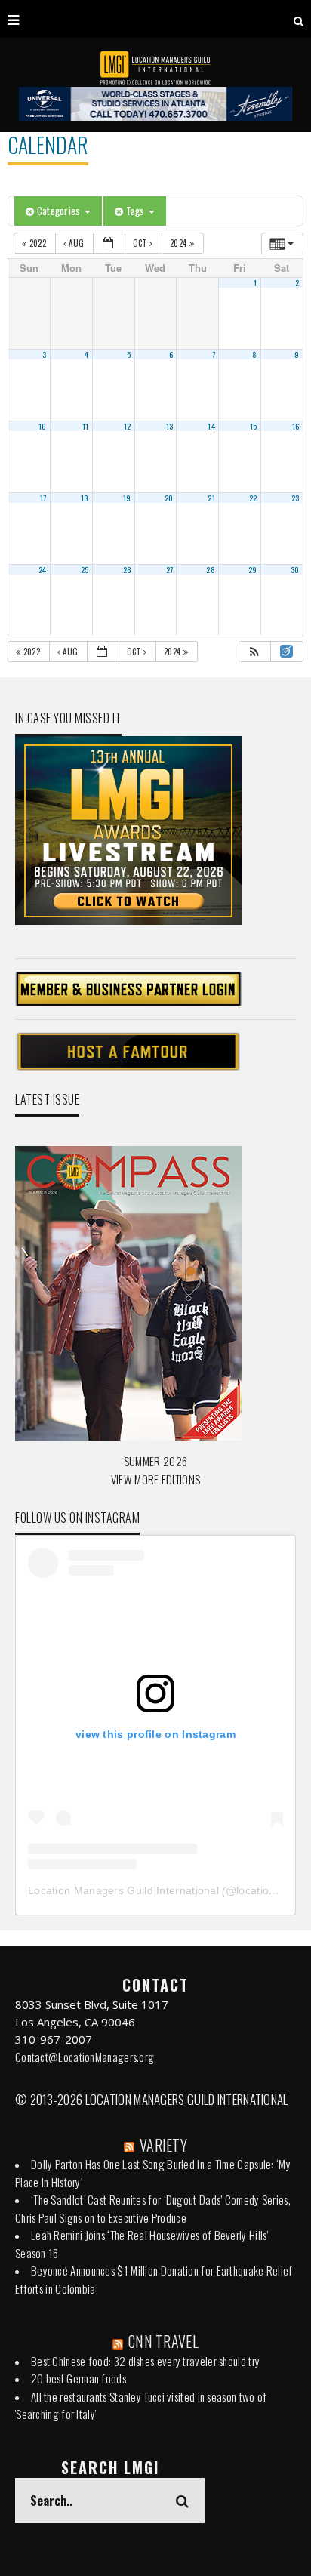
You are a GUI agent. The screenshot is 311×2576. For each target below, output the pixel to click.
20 (169, 498)
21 (211, 498)
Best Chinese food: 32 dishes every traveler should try (145, 2361)
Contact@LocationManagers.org (85, 2057)
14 (211, 426)
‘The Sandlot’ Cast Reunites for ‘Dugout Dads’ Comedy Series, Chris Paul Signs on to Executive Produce (153, 2208)
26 (127, 569)
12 (128, 426)
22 (253, 498)
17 (43, 498)
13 (170, 426)
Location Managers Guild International (123, 1890)
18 (85, 498)
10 (43, 426)
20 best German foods (79, 2378)
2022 (37, 243)
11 (86, 426)
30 (295, 569)
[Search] (299, 19)
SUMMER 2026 (155, 1461)
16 (296, 426)
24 (43, 569)
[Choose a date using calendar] (109, 243)
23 (296, 498)
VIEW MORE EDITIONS (155, 1479)
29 (253, 569)
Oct (141, 243)
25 (85, 569)
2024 (180, 243)
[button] (254, 652)
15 (254, 426)
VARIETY (163, 2145)
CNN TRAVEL (163, 2341)
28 (211, 569)
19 (127, 498)
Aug (77, 243)
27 (170, 569)
